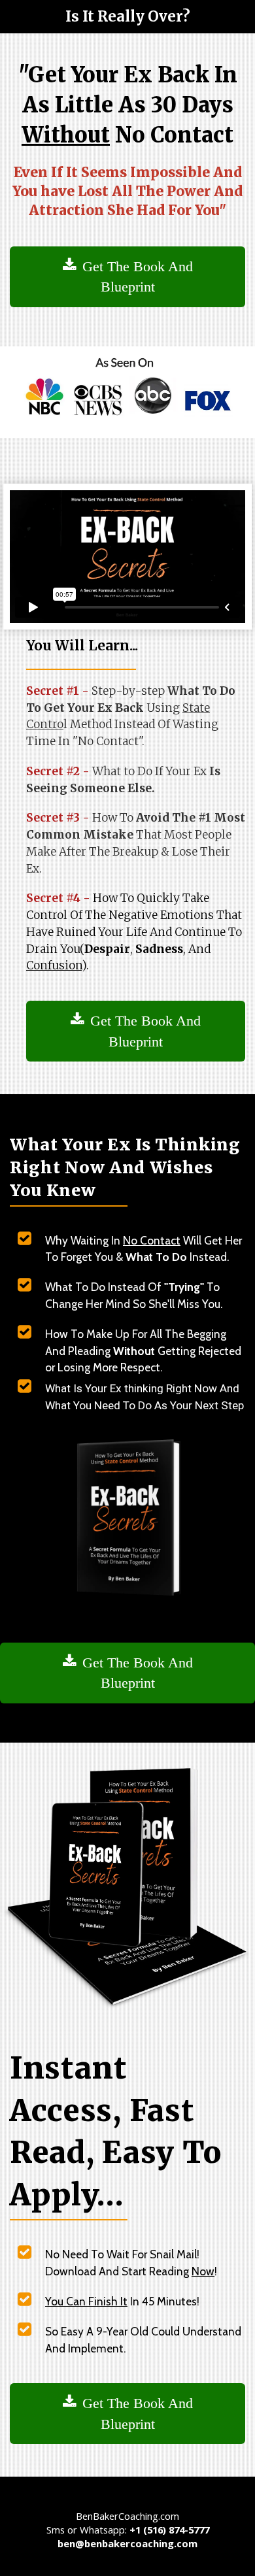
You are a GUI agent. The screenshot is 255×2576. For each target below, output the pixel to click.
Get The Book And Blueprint (138, 276)
